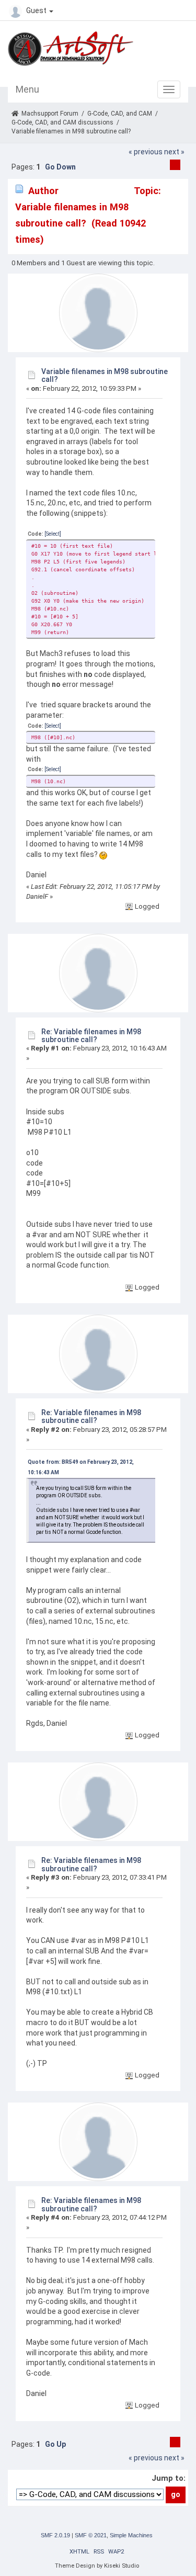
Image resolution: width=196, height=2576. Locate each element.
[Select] (53, 534)
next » (174, 152)
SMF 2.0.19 (55, 2535)
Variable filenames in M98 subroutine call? (105, 375)
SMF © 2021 (91, 2535)
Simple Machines (131, 2535)
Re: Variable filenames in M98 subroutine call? (91, 1036)
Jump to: (169, 2478)
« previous (146, 152)
